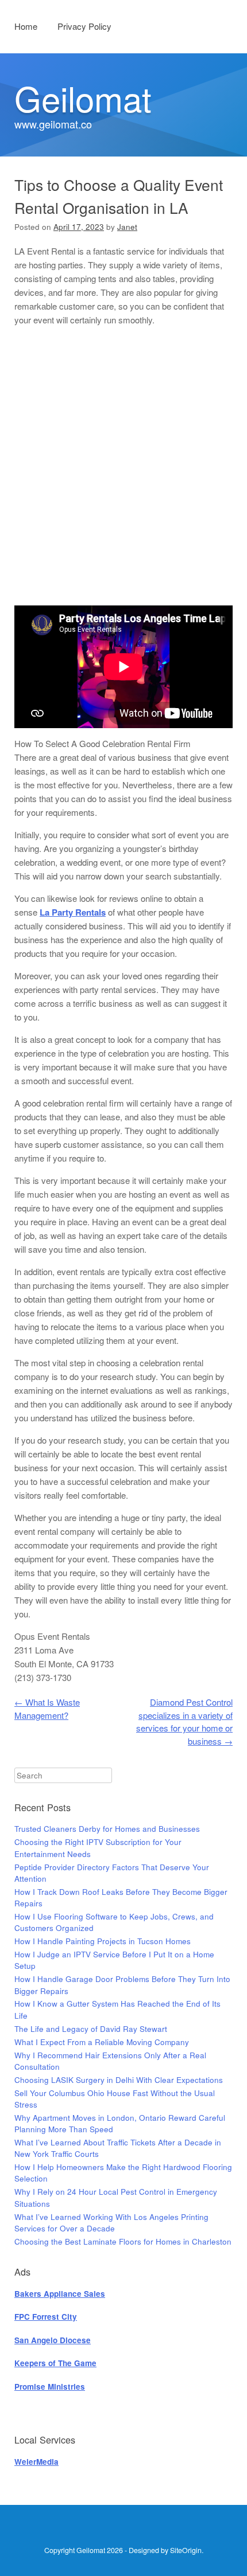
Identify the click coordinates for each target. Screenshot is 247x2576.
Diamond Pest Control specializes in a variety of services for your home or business (184, 1721)
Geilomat (83, 97)
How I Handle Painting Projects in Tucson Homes (103, 1941)
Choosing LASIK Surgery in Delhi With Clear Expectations (119, 2080)
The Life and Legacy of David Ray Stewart (91, 2029)
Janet (127, 227)
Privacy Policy (84, 26)
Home (26, 26)
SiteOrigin (186, 2550)
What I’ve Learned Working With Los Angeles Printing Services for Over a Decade (111, 2223)
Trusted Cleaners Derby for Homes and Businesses (107, 1829)
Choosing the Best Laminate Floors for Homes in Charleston (123, 2241)
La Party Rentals (73, 912)
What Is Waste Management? (47, 1709)
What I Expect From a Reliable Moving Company (102, 2042)
